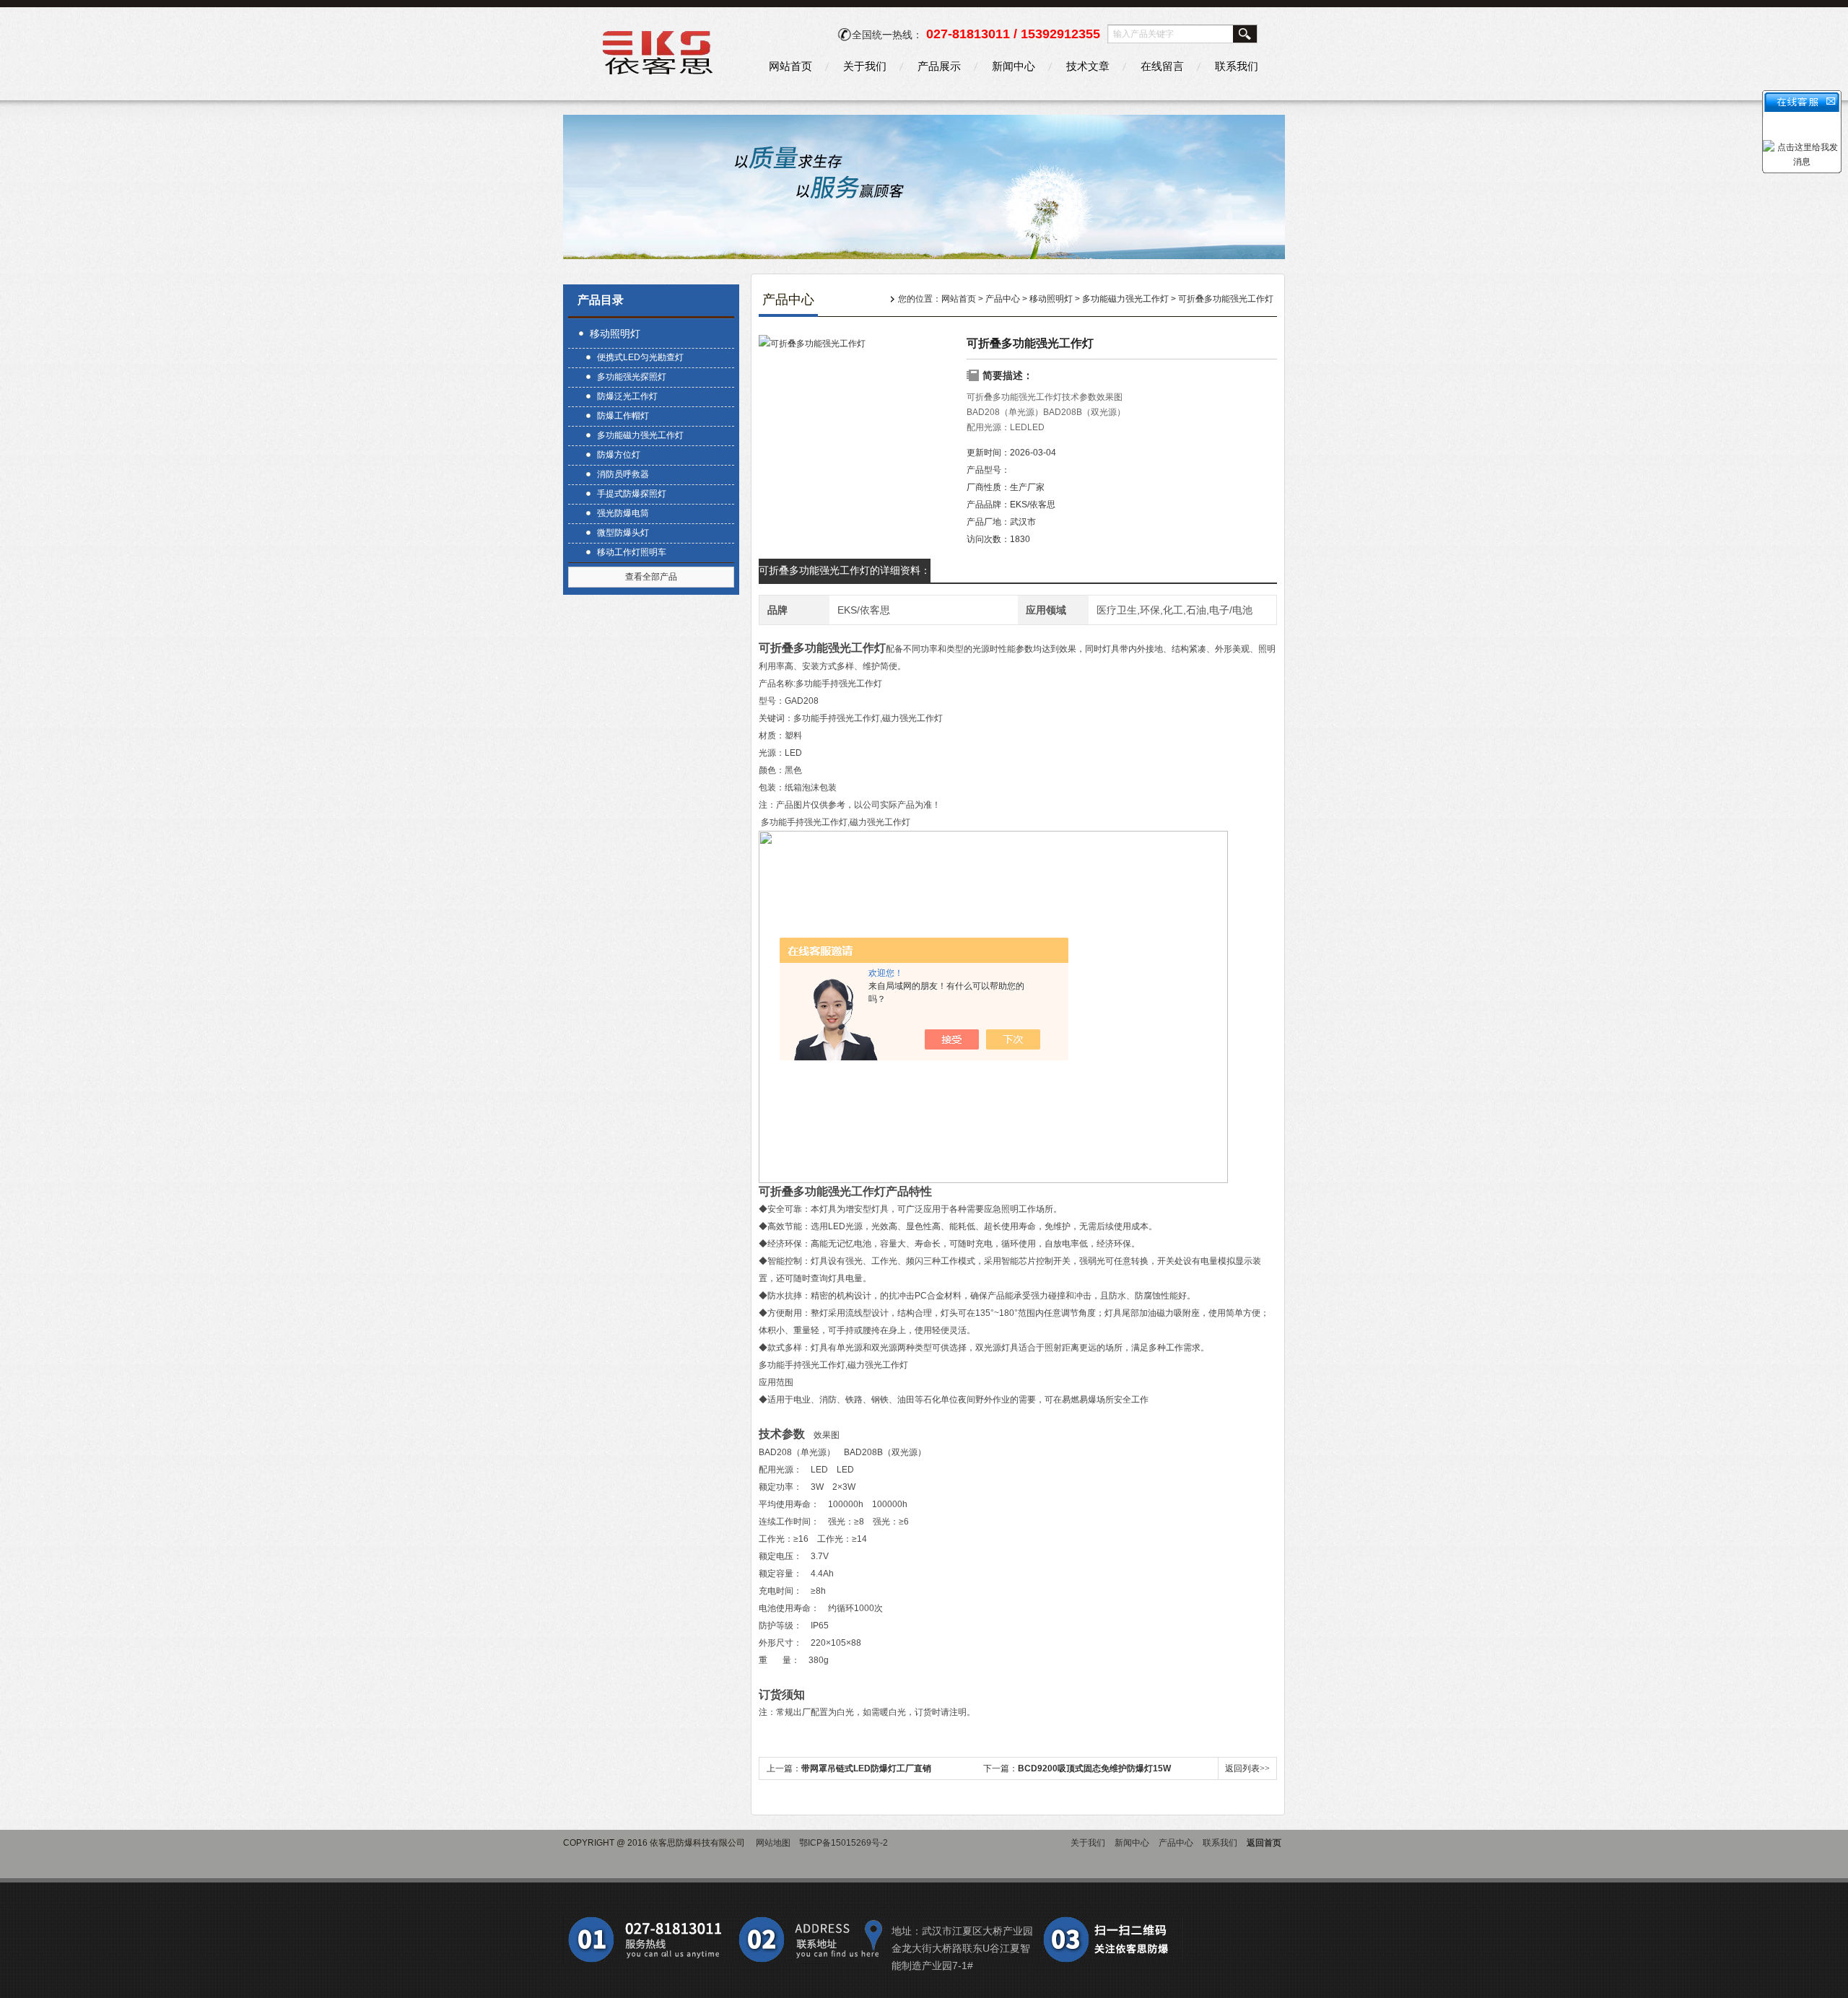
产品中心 (1003, 299)
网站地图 (773, 1843)
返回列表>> (1247, 1768)
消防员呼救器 (623, 474)
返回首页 (1264, 1843)
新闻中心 (1014, 66)
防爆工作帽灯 (623, 416)
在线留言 (1162, 66)
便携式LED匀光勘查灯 (640, 357)
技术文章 (1088, 66)
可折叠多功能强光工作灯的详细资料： (845, 570)
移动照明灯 (615, 333)
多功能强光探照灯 (632, 377)
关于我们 (865, 66)
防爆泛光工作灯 (627, 396)
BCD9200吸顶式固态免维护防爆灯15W (1094, 1768)
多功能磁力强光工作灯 (640, 435)
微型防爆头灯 (623, 533)
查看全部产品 (651, 577)
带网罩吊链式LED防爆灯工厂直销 (866, 1768)
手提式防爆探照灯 (632, 494)
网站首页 (790, 66)
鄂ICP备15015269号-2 (844, 1843)
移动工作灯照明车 (632, 552)
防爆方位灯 (619, 455)
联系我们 (1237, 66)
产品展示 (939, 66)
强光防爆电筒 (623, 513)
